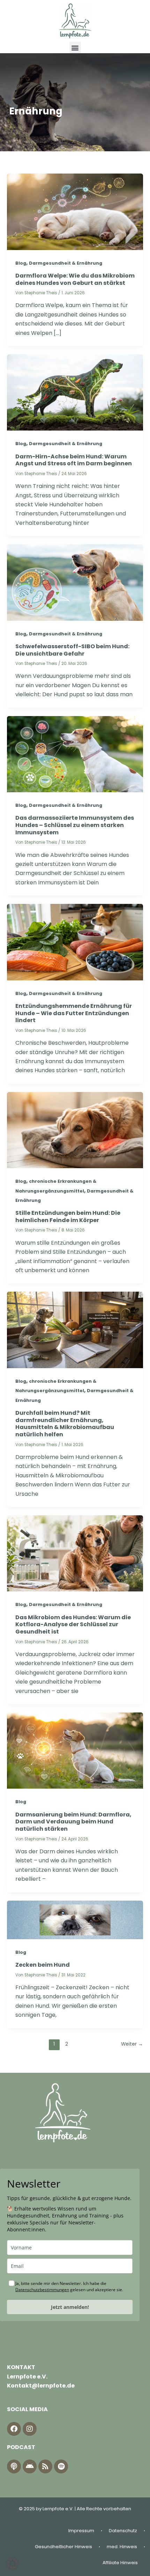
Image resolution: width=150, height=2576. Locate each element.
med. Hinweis (122, 2547)
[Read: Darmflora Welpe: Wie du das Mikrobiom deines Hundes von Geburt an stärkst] (75, 211)
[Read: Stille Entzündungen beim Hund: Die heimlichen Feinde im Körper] (75, 1130)
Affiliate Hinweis (120, 2563)
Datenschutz (123, 2531)
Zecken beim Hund (43, 1965)
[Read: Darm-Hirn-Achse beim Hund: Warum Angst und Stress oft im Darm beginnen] (75, 392)
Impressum (81, 2531)
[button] (75, 47)
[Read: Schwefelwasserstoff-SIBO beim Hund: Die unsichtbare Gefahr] (75, 582)
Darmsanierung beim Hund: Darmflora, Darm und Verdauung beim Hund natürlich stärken (73, 1822)
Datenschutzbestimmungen (42, 2290)
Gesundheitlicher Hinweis (63, 2547)
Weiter (132, 2044)
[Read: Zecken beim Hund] (75, 1920)
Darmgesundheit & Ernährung (66, 263)
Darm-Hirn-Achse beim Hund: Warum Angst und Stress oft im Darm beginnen (74, 460)
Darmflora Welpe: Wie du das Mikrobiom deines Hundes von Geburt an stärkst (75, 279)
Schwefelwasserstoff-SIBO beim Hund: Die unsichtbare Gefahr (72, 650)
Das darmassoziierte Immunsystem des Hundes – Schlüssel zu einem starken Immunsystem (75, 825)
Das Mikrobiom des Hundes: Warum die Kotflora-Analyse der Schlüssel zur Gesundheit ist (73, 1625)
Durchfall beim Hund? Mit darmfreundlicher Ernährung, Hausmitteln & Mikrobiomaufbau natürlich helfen (65, 1424)
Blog (21, 263)
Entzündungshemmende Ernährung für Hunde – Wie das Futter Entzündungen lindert (74, 1013)
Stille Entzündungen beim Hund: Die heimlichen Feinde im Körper (68, 1217)
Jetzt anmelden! (70, 2307)
